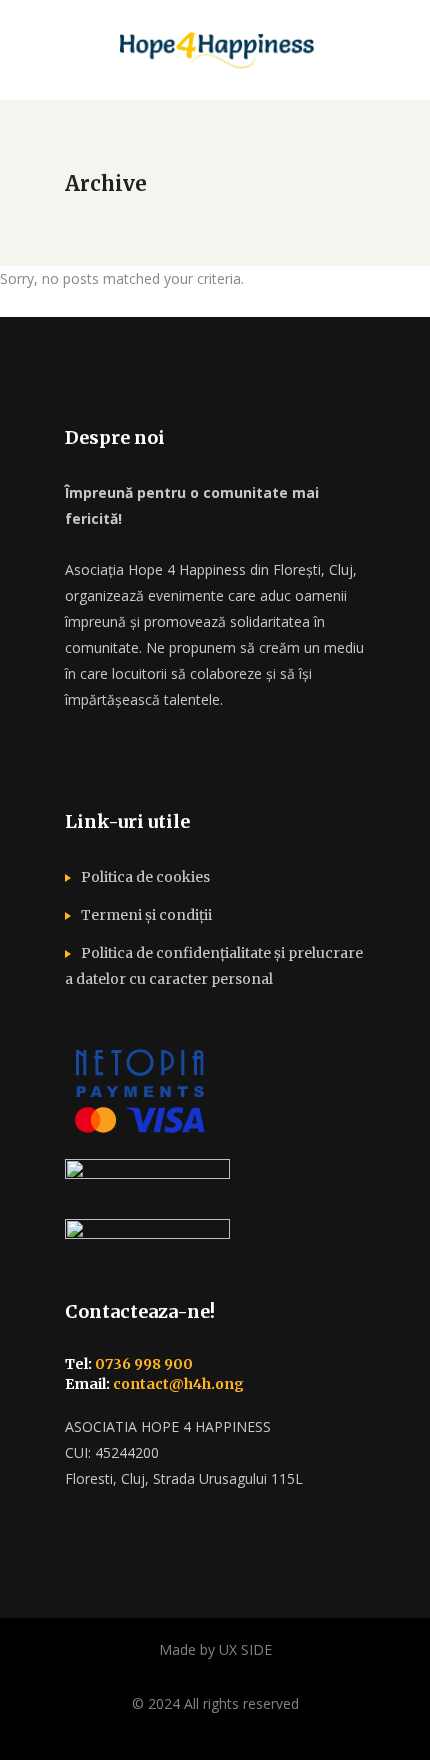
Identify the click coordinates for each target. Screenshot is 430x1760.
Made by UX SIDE (215, 1649)
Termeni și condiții (146, 915)
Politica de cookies (145, 877)
